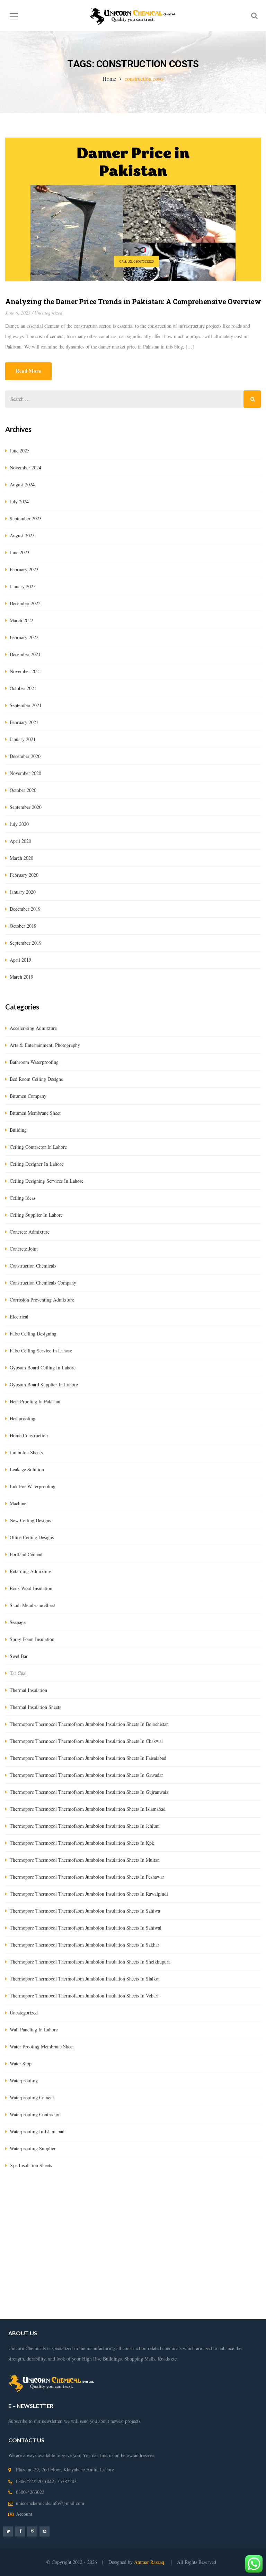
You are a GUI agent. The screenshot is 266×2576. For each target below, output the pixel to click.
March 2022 (21, 620)
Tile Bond (98, 2231)
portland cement (26, 1554)
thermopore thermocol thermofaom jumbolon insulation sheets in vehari (84, 1996)
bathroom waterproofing (34, 1062)
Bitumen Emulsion (73, 2220)
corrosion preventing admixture (42, 1300)
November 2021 (25, 671)
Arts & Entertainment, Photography (45, 1045)
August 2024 (22, 484)
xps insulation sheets (31, 2165)
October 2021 (23, 688)
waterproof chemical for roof (55, 2314)
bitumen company (28, 1096)
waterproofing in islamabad (37, 2131)
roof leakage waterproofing (109, 2293)
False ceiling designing (33, 1334)
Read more (28, 371)
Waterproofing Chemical (65, 2252)
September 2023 (26, 518)
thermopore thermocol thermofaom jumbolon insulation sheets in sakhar (85, 1945)
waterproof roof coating (162, 2314)
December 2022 (25, 603)
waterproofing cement (32, 2097)
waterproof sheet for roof (213, 2314)
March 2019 (21, 977)
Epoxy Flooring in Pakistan (119, 2252)
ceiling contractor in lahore (38, 1147)
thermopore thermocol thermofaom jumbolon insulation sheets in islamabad (88, 1809)
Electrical (19, 1317)
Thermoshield (72, 2231)
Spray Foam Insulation (32, 1639)
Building (18, 1130)
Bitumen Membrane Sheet (207, 2231)
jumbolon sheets (26, 1452)
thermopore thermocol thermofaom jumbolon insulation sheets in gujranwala (89, 1792)
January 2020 (23, 892)
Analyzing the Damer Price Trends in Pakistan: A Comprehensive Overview (133, 301)
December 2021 (25, 654)
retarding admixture (30, 1571)
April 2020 (20, 841)
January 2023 (23, 586)
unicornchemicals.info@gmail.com (50, 2503)
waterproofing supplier (33, 2148)
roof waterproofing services (193, 2283)
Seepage (18, 1622)
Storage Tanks (207, 2272)
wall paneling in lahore (34, 2030)
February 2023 (24, 569)
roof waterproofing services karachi (41, 2304)
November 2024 (25, 467)
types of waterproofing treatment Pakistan (78, 2283)
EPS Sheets (205, 2220)
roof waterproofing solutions (167, 2293)
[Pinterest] (45, 2531)
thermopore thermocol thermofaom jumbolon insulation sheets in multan (85, 1860)
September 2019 (26, 943)
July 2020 (19, 824)
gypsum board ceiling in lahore (43, 1368)
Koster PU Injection (240, 2220)
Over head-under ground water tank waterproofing (192, 2241)
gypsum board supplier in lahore (44, 1384)
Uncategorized (48, 313)
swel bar (19, 1656)
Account (24, 2514)
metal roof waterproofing (111, 2314)
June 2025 (20, 451)
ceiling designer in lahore (37, 1164)
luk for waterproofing (33, 1486)
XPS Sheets (179, 2220)
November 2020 (25, 773)
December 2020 (25, 756)
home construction (29, 1435)
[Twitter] (8, 2531)
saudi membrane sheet (32, 1605)
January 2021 (23, 739)
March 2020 (21, 858)
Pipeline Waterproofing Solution (152, 2272)
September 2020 (26, 807)
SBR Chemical (109, 2220)
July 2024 (19, 501)
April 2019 (20, 960)
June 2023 (20, 552)
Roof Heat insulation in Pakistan (203, 2262)
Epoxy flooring (121, 2241)
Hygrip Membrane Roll (28, 2220)
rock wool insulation (31, 1588)
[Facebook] (20, 2531)
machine (18, 1503)
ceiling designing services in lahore (47, 1181)
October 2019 (23, 926)
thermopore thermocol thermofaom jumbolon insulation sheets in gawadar (86, 1775)
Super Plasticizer (127, 2231)
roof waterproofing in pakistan (229, 2293)
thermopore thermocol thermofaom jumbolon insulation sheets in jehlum (85, 1826)
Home (109, 78)
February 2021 (24, 722)
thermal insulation (28, 1690)
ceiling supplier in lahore (36, 1215)
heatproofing (23, 1418)
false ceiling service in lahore (41, 1351)
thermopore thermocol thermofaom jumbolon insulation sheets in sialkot (85, 1979)
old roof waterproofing (150, 2304)
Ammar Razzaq (150, 2562)
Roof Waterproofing (143, 2283)
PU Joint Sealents (84, 2241)
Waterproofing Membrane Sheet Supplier (190, 2252)
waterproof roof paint (102, 2304)
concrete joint (24, 1249)
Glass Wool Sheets (146, 2220)
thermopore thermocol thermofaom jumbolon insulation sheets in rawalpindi (89, 1894)
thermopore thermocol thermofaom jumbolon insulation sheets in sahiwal (86, 1928)
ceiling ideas (23, 1198)
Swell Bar (15, 2231)
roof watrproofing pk (198, 2304)
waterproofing (24, 2080)
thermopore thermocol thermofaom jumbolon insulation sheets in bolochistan (89, 1724)
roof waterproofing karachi (52, 2293)
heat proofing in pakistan (35, 1401)
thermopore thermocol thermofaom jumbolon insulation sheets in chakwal (86, 1741)
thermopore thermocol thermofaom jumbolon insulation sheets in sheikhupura (90, 1962)
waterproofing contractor (35, 2114)
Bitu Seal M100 (162, 2231)
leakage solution (27, 1469)
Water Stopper (41, 2231)
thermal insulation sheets (35, 1707)
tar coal (18, 1673)
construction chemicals (33, 1266)
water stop (21, 2063)
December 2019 (25, 909)
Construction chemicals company (43, 1283)
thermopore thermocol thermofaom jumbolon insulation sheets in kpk (82, 1843)
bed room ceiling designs (36, 1079)
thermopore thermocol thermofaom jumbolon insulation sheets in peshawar (87, 1877)
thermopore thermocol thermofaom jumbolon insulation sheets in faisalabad (88, 1758)
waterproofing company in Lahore (132, 2262)
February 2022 (24, 637)
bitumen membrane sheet (35, 1113)
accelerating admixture (33, 1028)
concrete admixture (30, 1232)
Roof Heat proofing (91, 2272)
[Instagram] (32, 2531)
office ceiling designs (32, 1537)
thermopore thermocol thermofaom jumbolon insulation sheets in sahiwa (85, 1911)
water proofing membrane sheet (42, 2046)
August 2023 (22, 535)
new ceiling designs (30, 1520)
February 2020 (24, 875)
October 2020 (23, 790)
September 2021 (26, 705)
